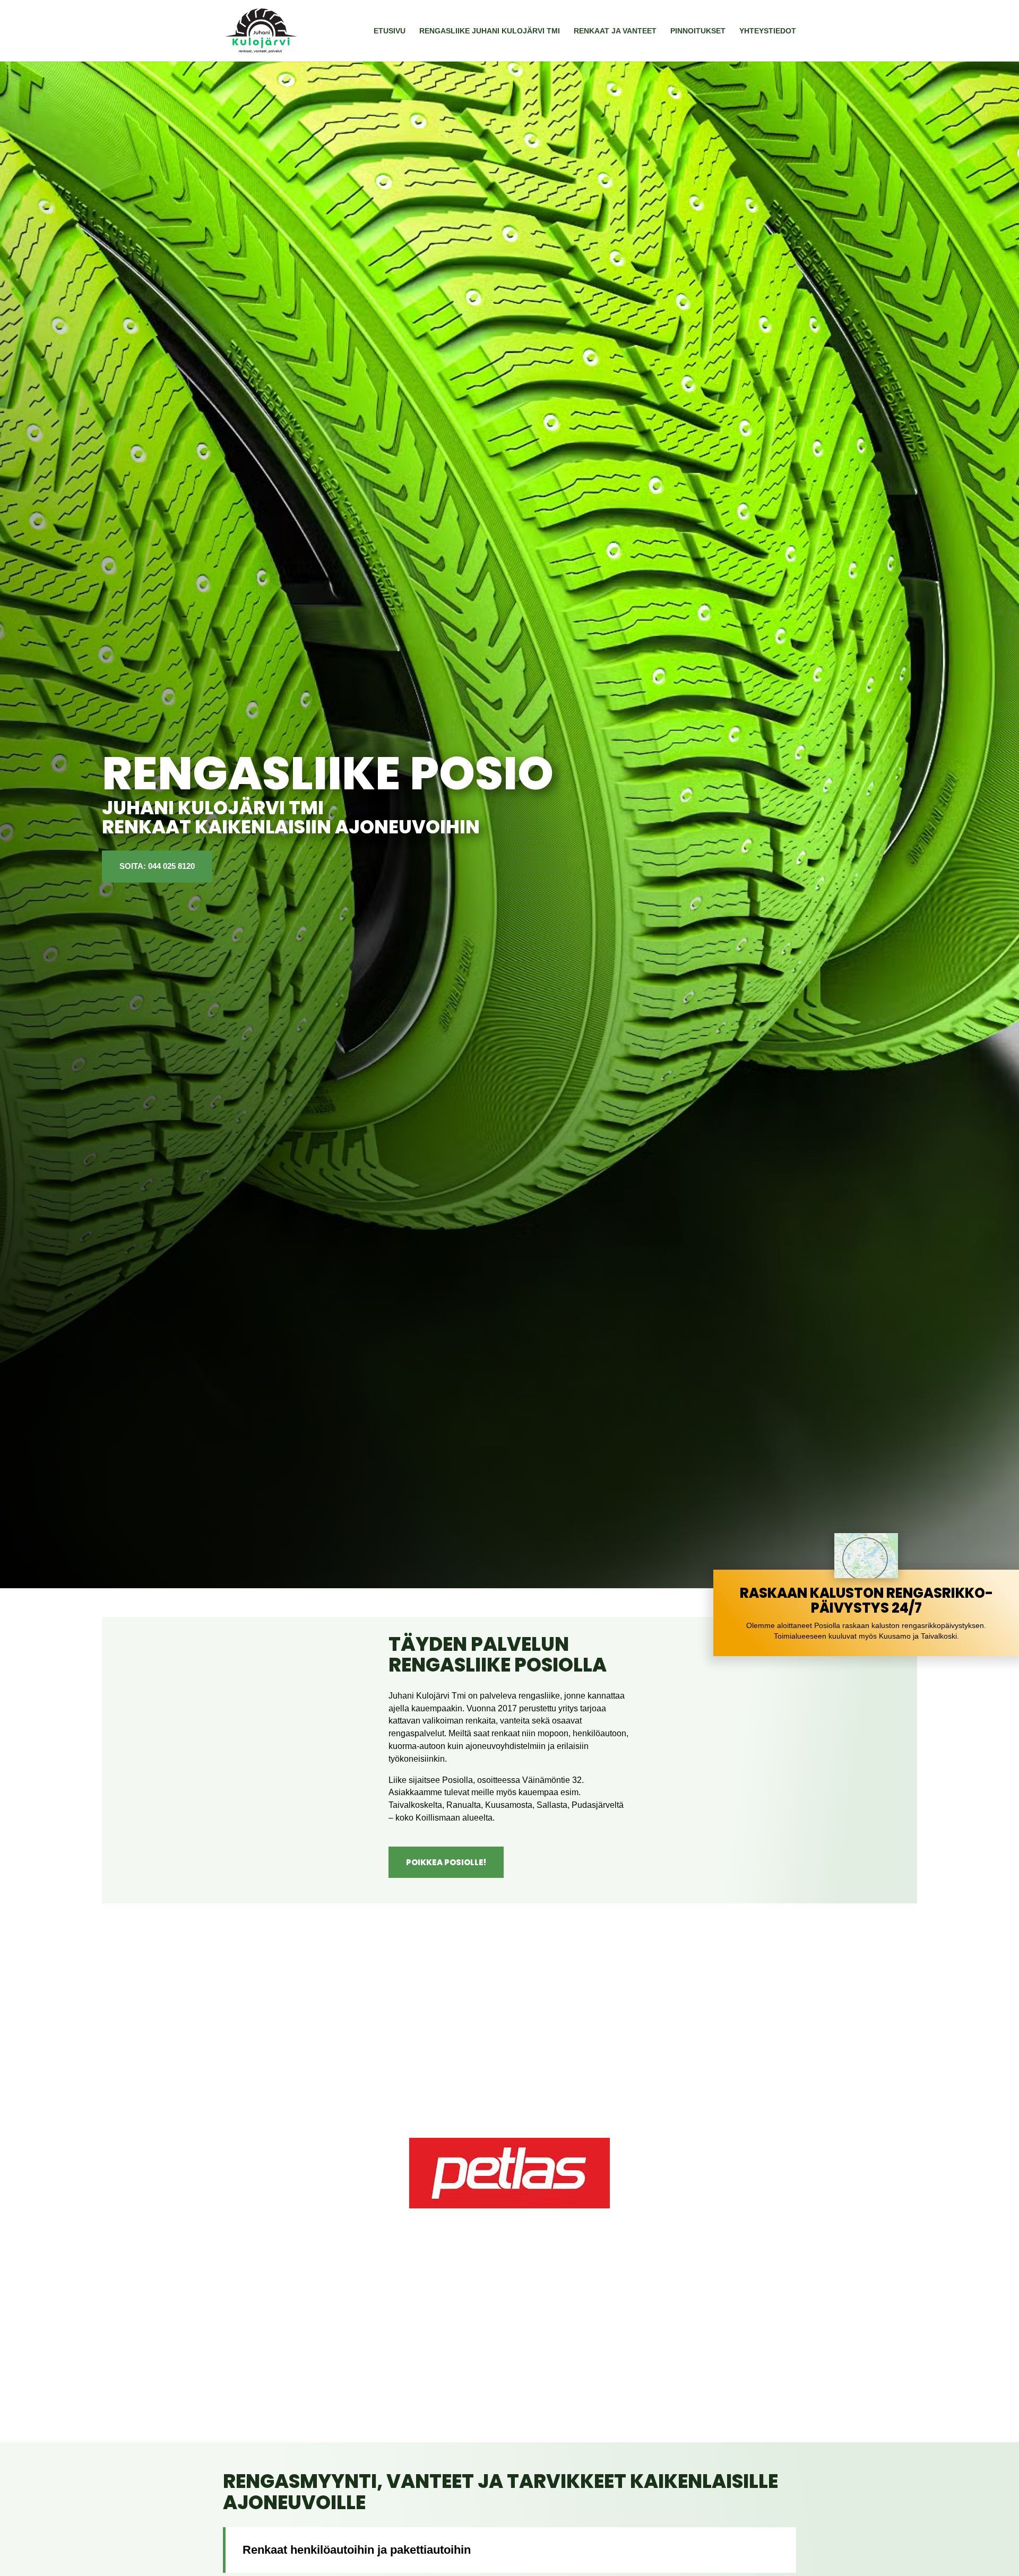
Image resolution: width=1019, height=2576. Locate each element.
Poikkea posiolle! (446, 1862)
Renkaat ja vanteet (615, 31)
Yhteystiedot (768, 31)
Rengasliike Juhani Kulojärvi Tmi (490, 31)
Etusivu (390, 31)
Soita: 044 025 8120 (157, 867)
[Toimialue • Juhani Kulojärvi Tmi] (866, 1576)
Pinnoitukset (698, 31)
